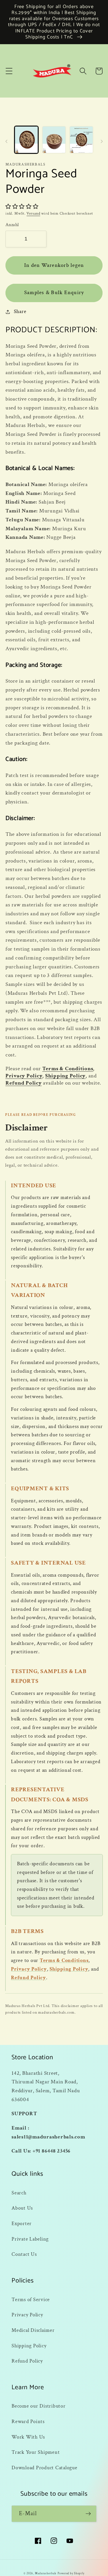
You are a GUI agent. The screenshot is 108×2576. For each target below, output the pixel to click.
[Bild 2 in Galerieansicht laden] (54, 140)
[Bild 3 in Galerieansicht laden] (81, 140)
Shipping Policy (65, 1076)
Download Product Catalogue (44, 2468)
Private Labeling (30, 2239)
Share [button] (20, 311)
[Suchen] (83, 71)
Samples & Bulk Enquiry (54, 293)
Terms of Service (31, 2300)
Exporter (22, 2224)
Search (19, 2193)
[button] (9, 71)
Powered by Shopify (71, 2573)
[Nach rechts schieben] (102, 141)
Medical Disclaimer (33, 2330)
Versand (33, 213)
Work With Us (28, 2437)
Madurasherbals (46, 2573)
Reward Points (28, 2421)
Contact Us (24, 2254)
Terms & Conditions (68, 1069)
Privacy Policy (24, 1076)
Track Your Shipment (36, 2452)
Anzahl (12, 225)
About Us (22, 2208)
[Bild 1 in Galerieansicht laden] (26, 140)
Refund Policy (24, 1083)
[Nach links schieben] (6, 141)
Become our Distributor (39, 2406)
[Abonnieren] (88, 2514)
